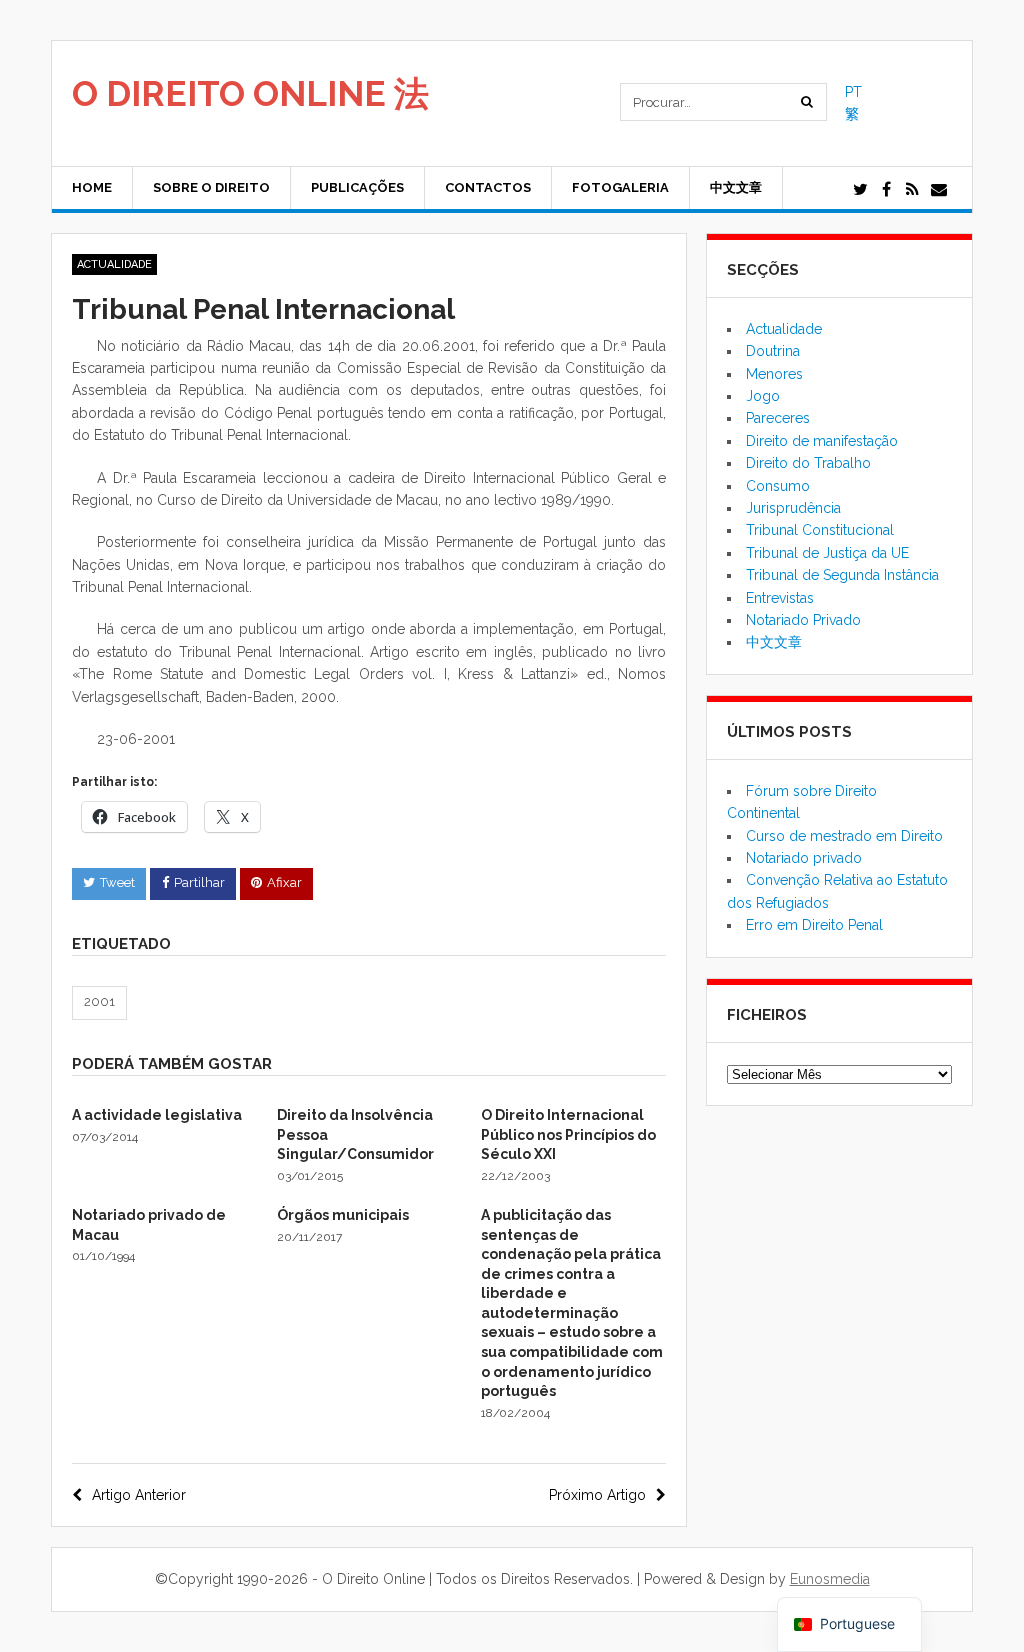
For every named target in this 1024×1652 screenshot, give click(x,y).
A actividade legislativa (157, 1115)
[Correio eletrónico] (939, 190)
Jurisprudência (793, 508)
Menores (774, 374)
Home (92, 187)
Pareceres (778, 418)
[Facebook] (887, 190)
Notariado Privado (803, 620)
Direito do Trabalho (808, 463)
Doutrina (773, 351)
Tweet (117, 882)
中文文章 (736, 187)
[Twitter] (861, 190)
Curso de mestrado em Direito (844, 836)
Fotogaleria (620, 187)
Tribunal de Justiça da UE (827, 553)
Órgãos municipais (343, 1215)
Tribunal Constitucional (820, 530)
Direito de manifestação (822, 441)
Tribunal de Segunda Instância (842, 575)
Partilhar (199, 882)
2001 (99, 1001)
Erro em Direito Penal (814, 925)
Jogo (763, 396)
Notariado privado (804, 858)
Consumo (778, 486)
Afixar (284, 882)
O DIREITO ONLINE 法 (250, 93)
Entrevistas (780, 598)
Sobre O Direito (211, 187)
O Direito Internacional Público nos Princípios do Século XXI (568, 1134)
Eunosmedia (830, 1579)
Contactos (488, 187)
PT (853, 92)
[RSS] (913, 190)
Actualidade (114, 264)
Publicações (357, 187)
